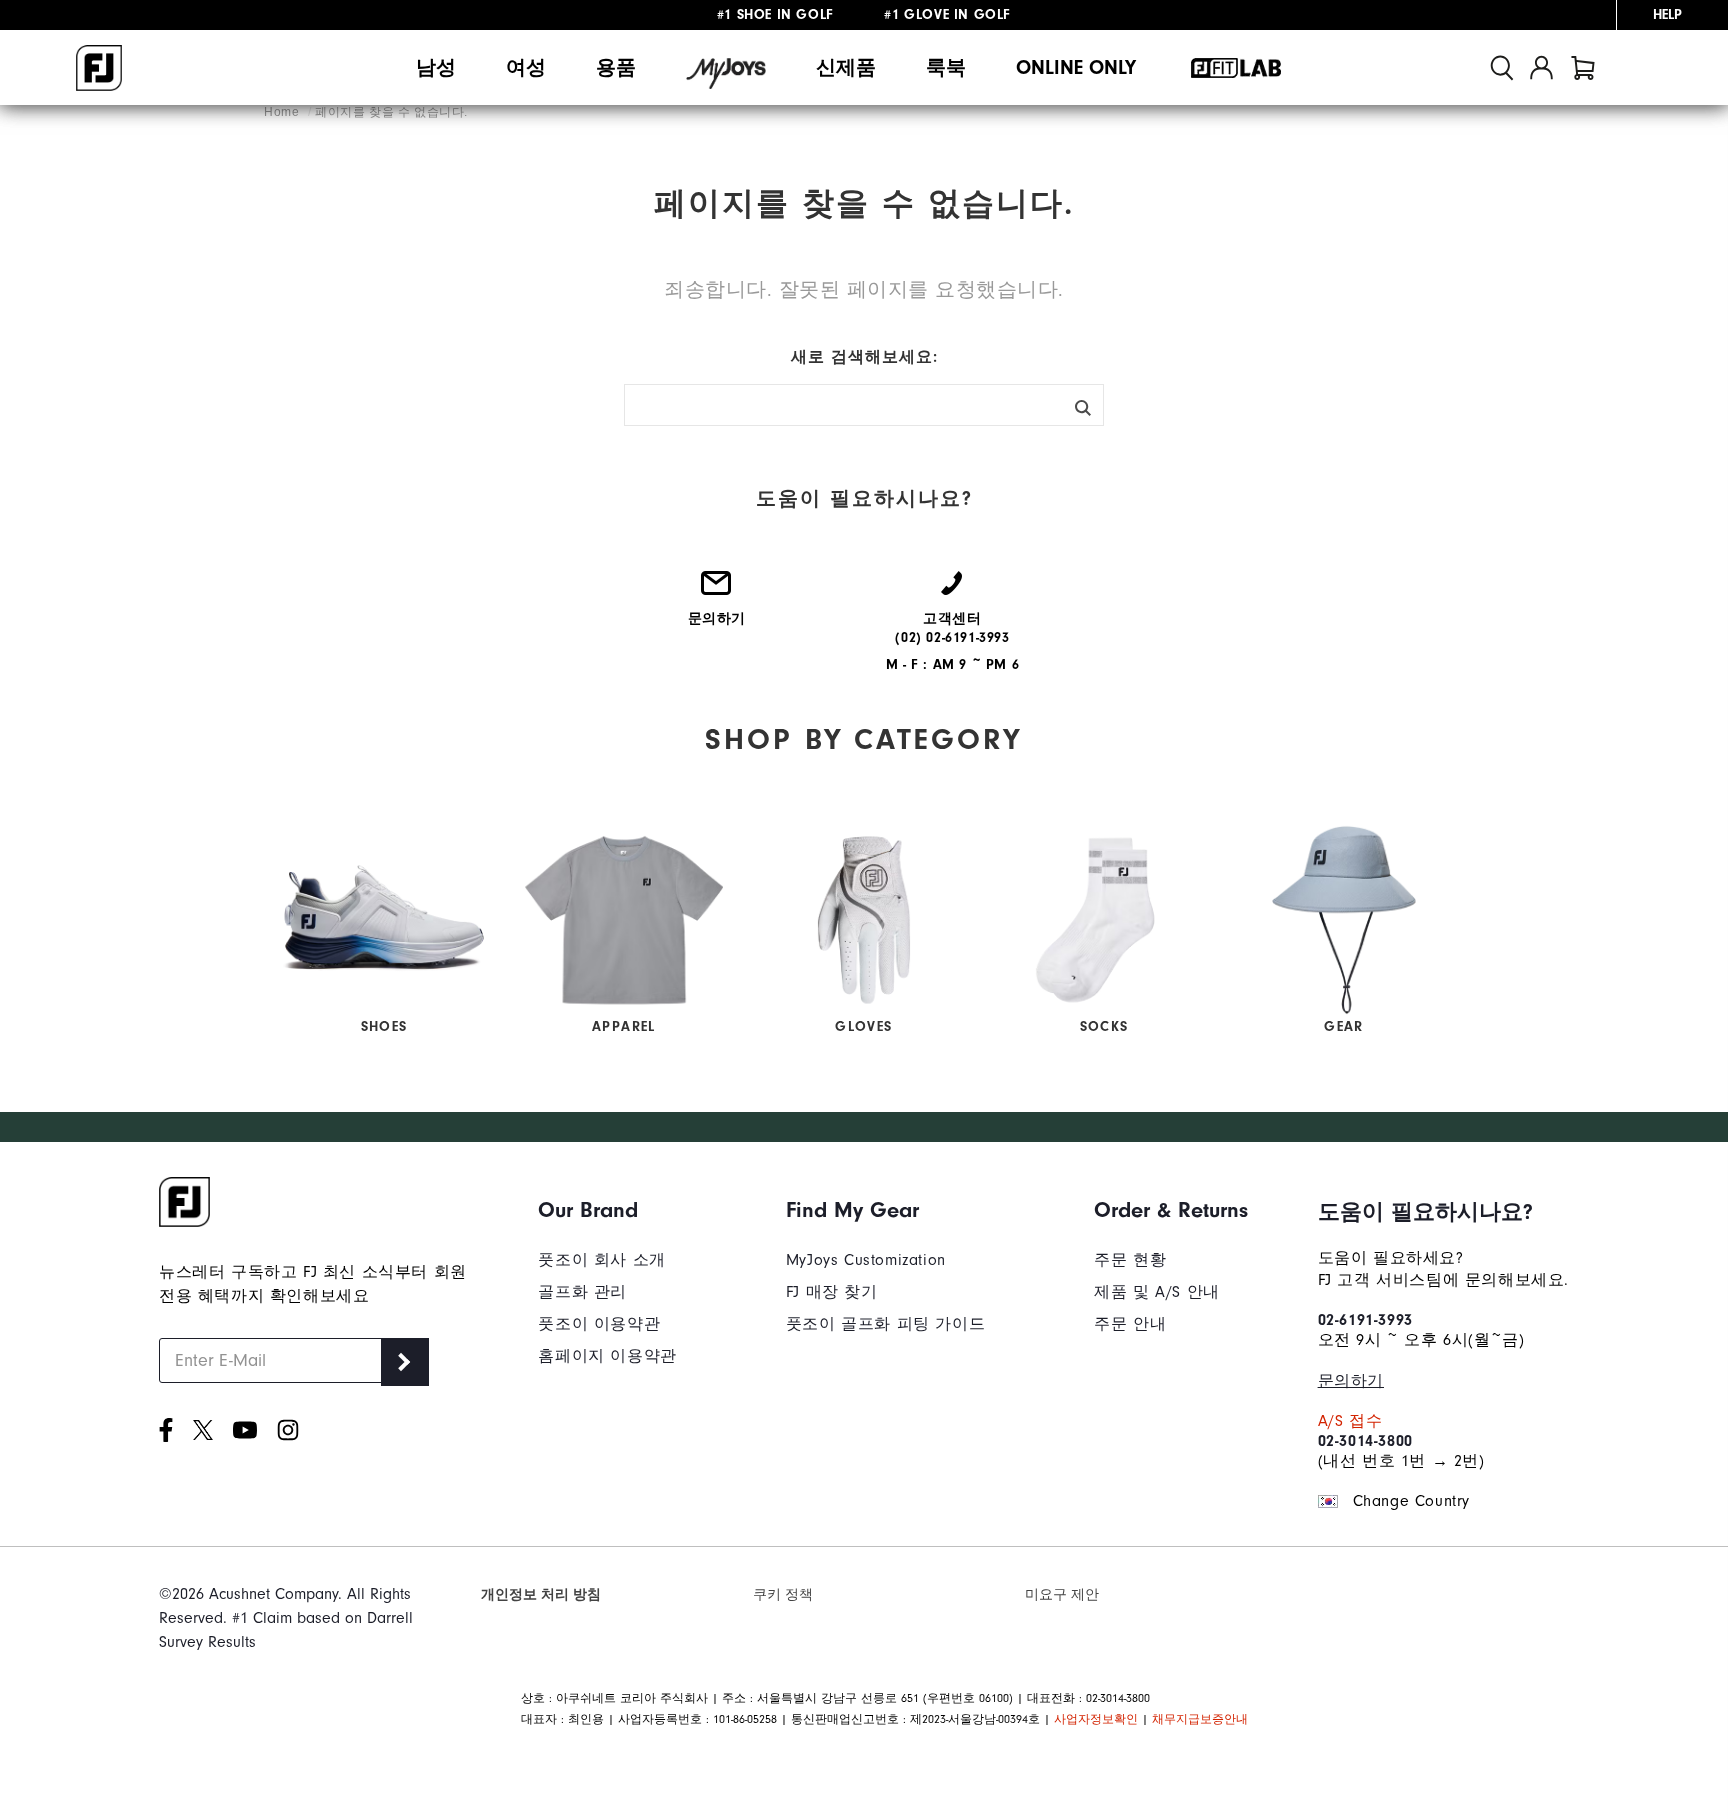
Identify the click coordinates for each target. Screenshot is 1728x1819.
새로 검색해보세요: (864, 357)
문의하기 (1351, 1381)
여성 (526, 67)
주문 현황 (1130, 1260)
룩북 (946, 67)
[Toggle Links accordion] (607, 1210)
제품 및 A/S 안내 (1157, 1292)
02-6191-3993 (1365, 1320)
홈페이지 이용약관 (607, 1356)
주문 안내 (1130, 1324)
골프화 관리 (582, 1292)
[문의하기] (717, 591)
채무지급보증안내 (1200, 1719)
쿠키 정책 (783, 1594)
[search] (1502, 67)
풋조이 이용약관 (599, 1324)
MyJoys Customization (866, 1260)
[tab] (1583, 67)
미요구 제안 (1062, 1594)
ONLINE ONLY (1076, 67)
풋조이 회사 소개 (601, 1260)
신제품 (846, 67)
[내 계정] (1541, 67)
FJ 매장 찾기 (832, 1292)
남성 (436, 67)
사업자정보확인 (1096, 1719)
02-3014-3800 (1365, 1441)
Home (283, 112)
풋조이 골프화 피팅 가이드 (885, 1324)
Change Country (1411, 1501)
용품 (616, 67)
